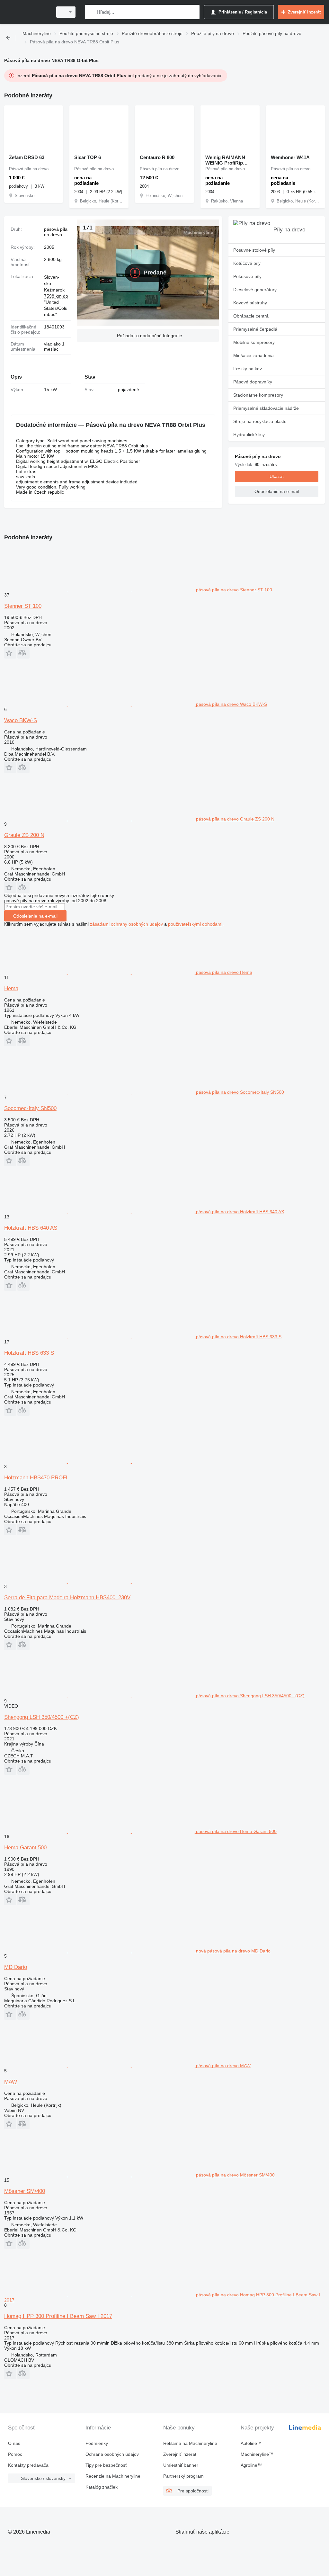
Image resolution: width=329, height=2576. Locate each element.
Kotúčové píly (247, 263)
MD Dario (16, 1967)
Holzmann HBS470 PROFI (36, 1478)
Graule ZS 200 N (24, 835)
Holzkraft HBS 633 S (29, 1353)
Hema (11, 988)
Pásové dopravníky (253, 382)
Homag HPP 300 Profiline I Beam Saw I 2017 (58, 2316)
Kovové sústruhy (250, 303)
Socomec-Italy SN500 (30, 1108)
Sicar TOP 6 (88, 157)
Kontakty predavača (28, 2465)
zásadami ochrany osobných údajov (126, 924)
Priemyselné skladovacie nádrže (266, 408)
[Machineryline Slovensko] (27, 12)
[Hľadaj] (91, 12)
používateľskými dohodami (195, 924)
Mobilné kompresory (254, 342)
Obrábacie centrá (251, 316)
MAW (11, 2082)
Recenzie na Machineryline (113, 2476)
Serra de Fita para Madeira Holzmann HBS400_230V (67, 1598)
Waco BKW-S (21, 720)
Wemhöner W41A (290, 157)
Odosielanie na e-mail (35, 916)
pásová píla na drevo (56, 232)
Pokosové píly (247, 276)
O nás (14, 2443)
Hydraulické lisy (249, 435)
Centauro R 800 (157, 157)
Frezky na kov (248, 369)
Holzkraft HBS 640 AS (31, 1228)
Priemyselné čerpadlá (255, 329)
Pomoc (15, 2454)
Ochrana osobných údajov (112, 2454)
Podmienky (97, 2443)
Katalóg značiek (102, 2487)
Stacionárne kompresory (258, 395)
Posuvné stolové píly (254, 250)
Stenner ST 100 (23, 606)
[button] (148, 336)
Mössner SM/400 (25, 2191)
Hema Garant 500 (25, 1848)
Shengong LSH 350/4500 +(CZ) (42, 1717)
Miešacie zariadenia (253, 355)
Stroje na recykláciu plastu (260, 421)
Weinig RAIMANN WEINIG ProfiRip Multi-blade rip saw (227, 160)
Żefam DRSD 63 (27, 157)
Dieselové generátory (255, 290)
